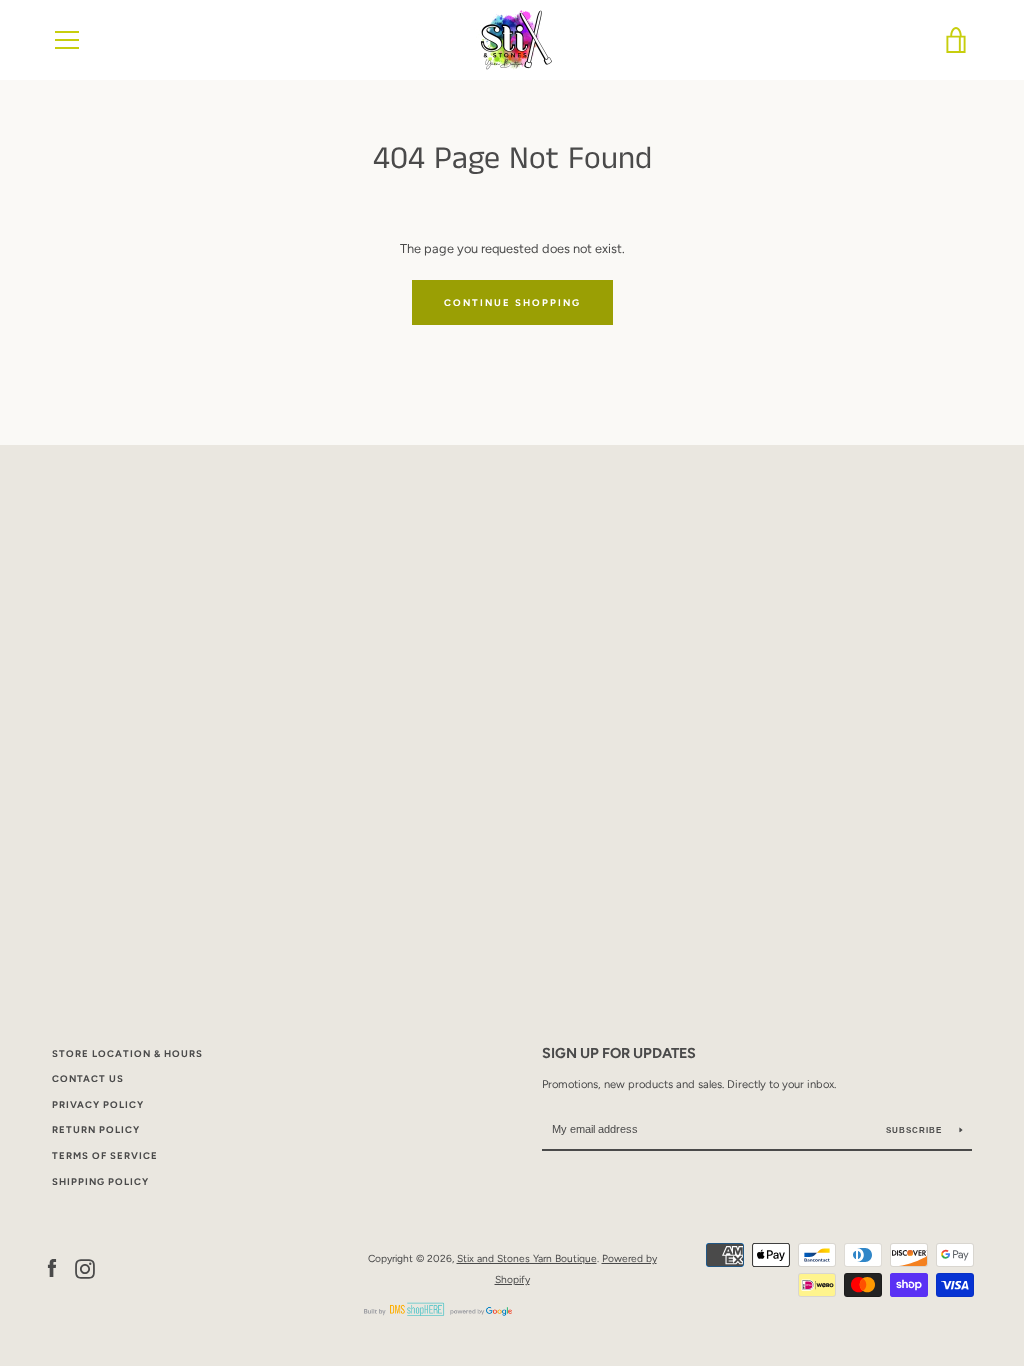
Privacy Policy (98, 1104)
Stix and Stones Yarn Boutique (527, 1258)
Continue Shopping (512, 302)
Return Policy (96, 1129)
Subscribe (915, 1130)
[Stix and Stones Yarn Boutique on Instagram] (85, 1268)
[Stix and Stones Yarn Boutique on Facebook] (52, 1268)
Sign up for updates (619, 1053)
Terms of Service (105, 1155)
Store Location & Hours (127, 1053)
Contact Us (88, 1078)
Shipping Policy (100, 1181)
